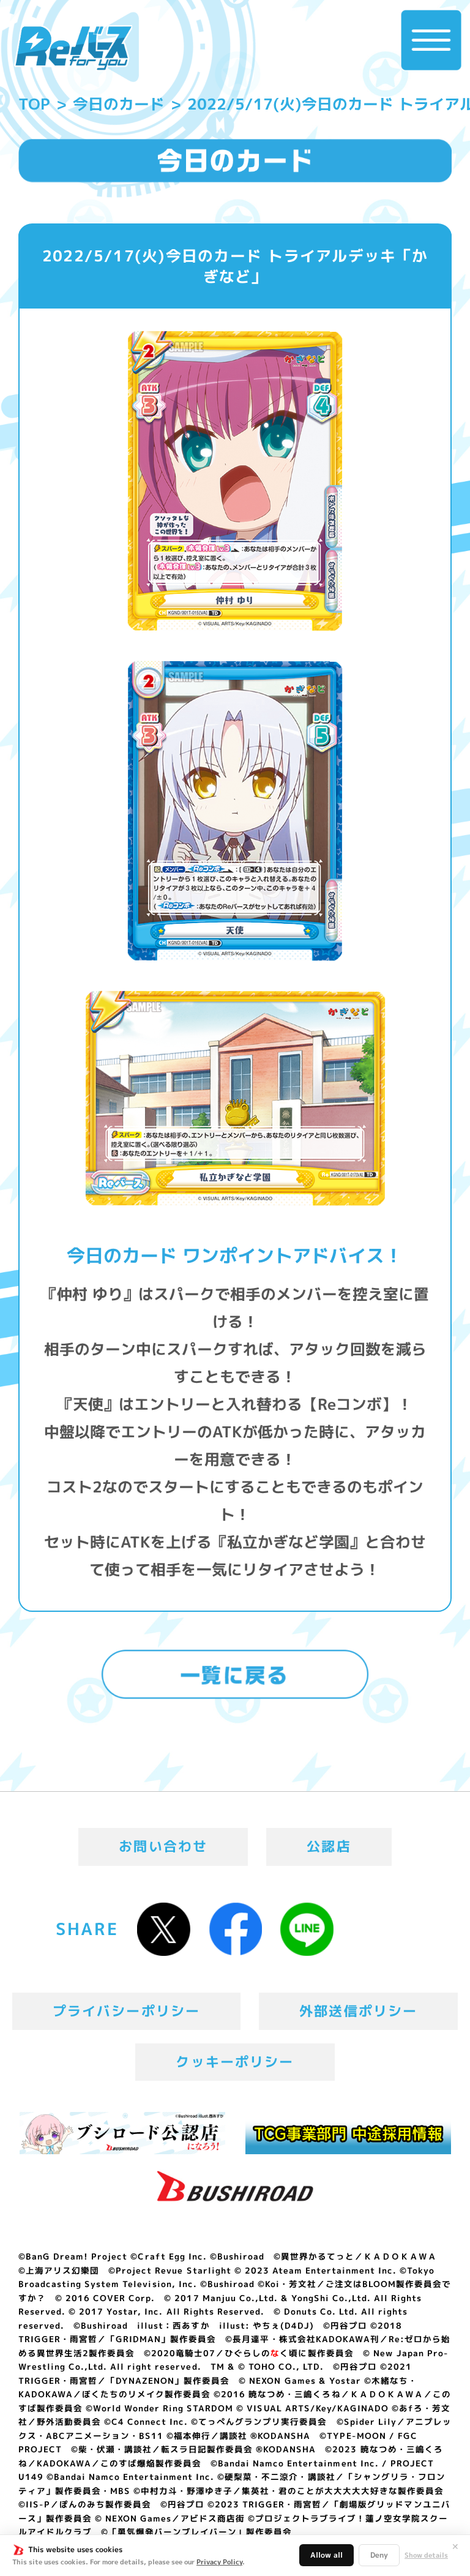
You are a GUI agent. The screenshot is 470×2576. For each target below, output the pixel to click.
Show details (426, 2555)
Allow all (326, 2555)
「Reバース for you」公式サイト (73, 48)
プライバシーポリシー (127, 2011)
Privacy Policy (219, 2562)
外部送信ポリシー (358, 2011)
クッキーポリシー (235, 2062)
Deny (379, 2555)
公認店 (329, 1846)
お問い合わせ (163, 1846)
